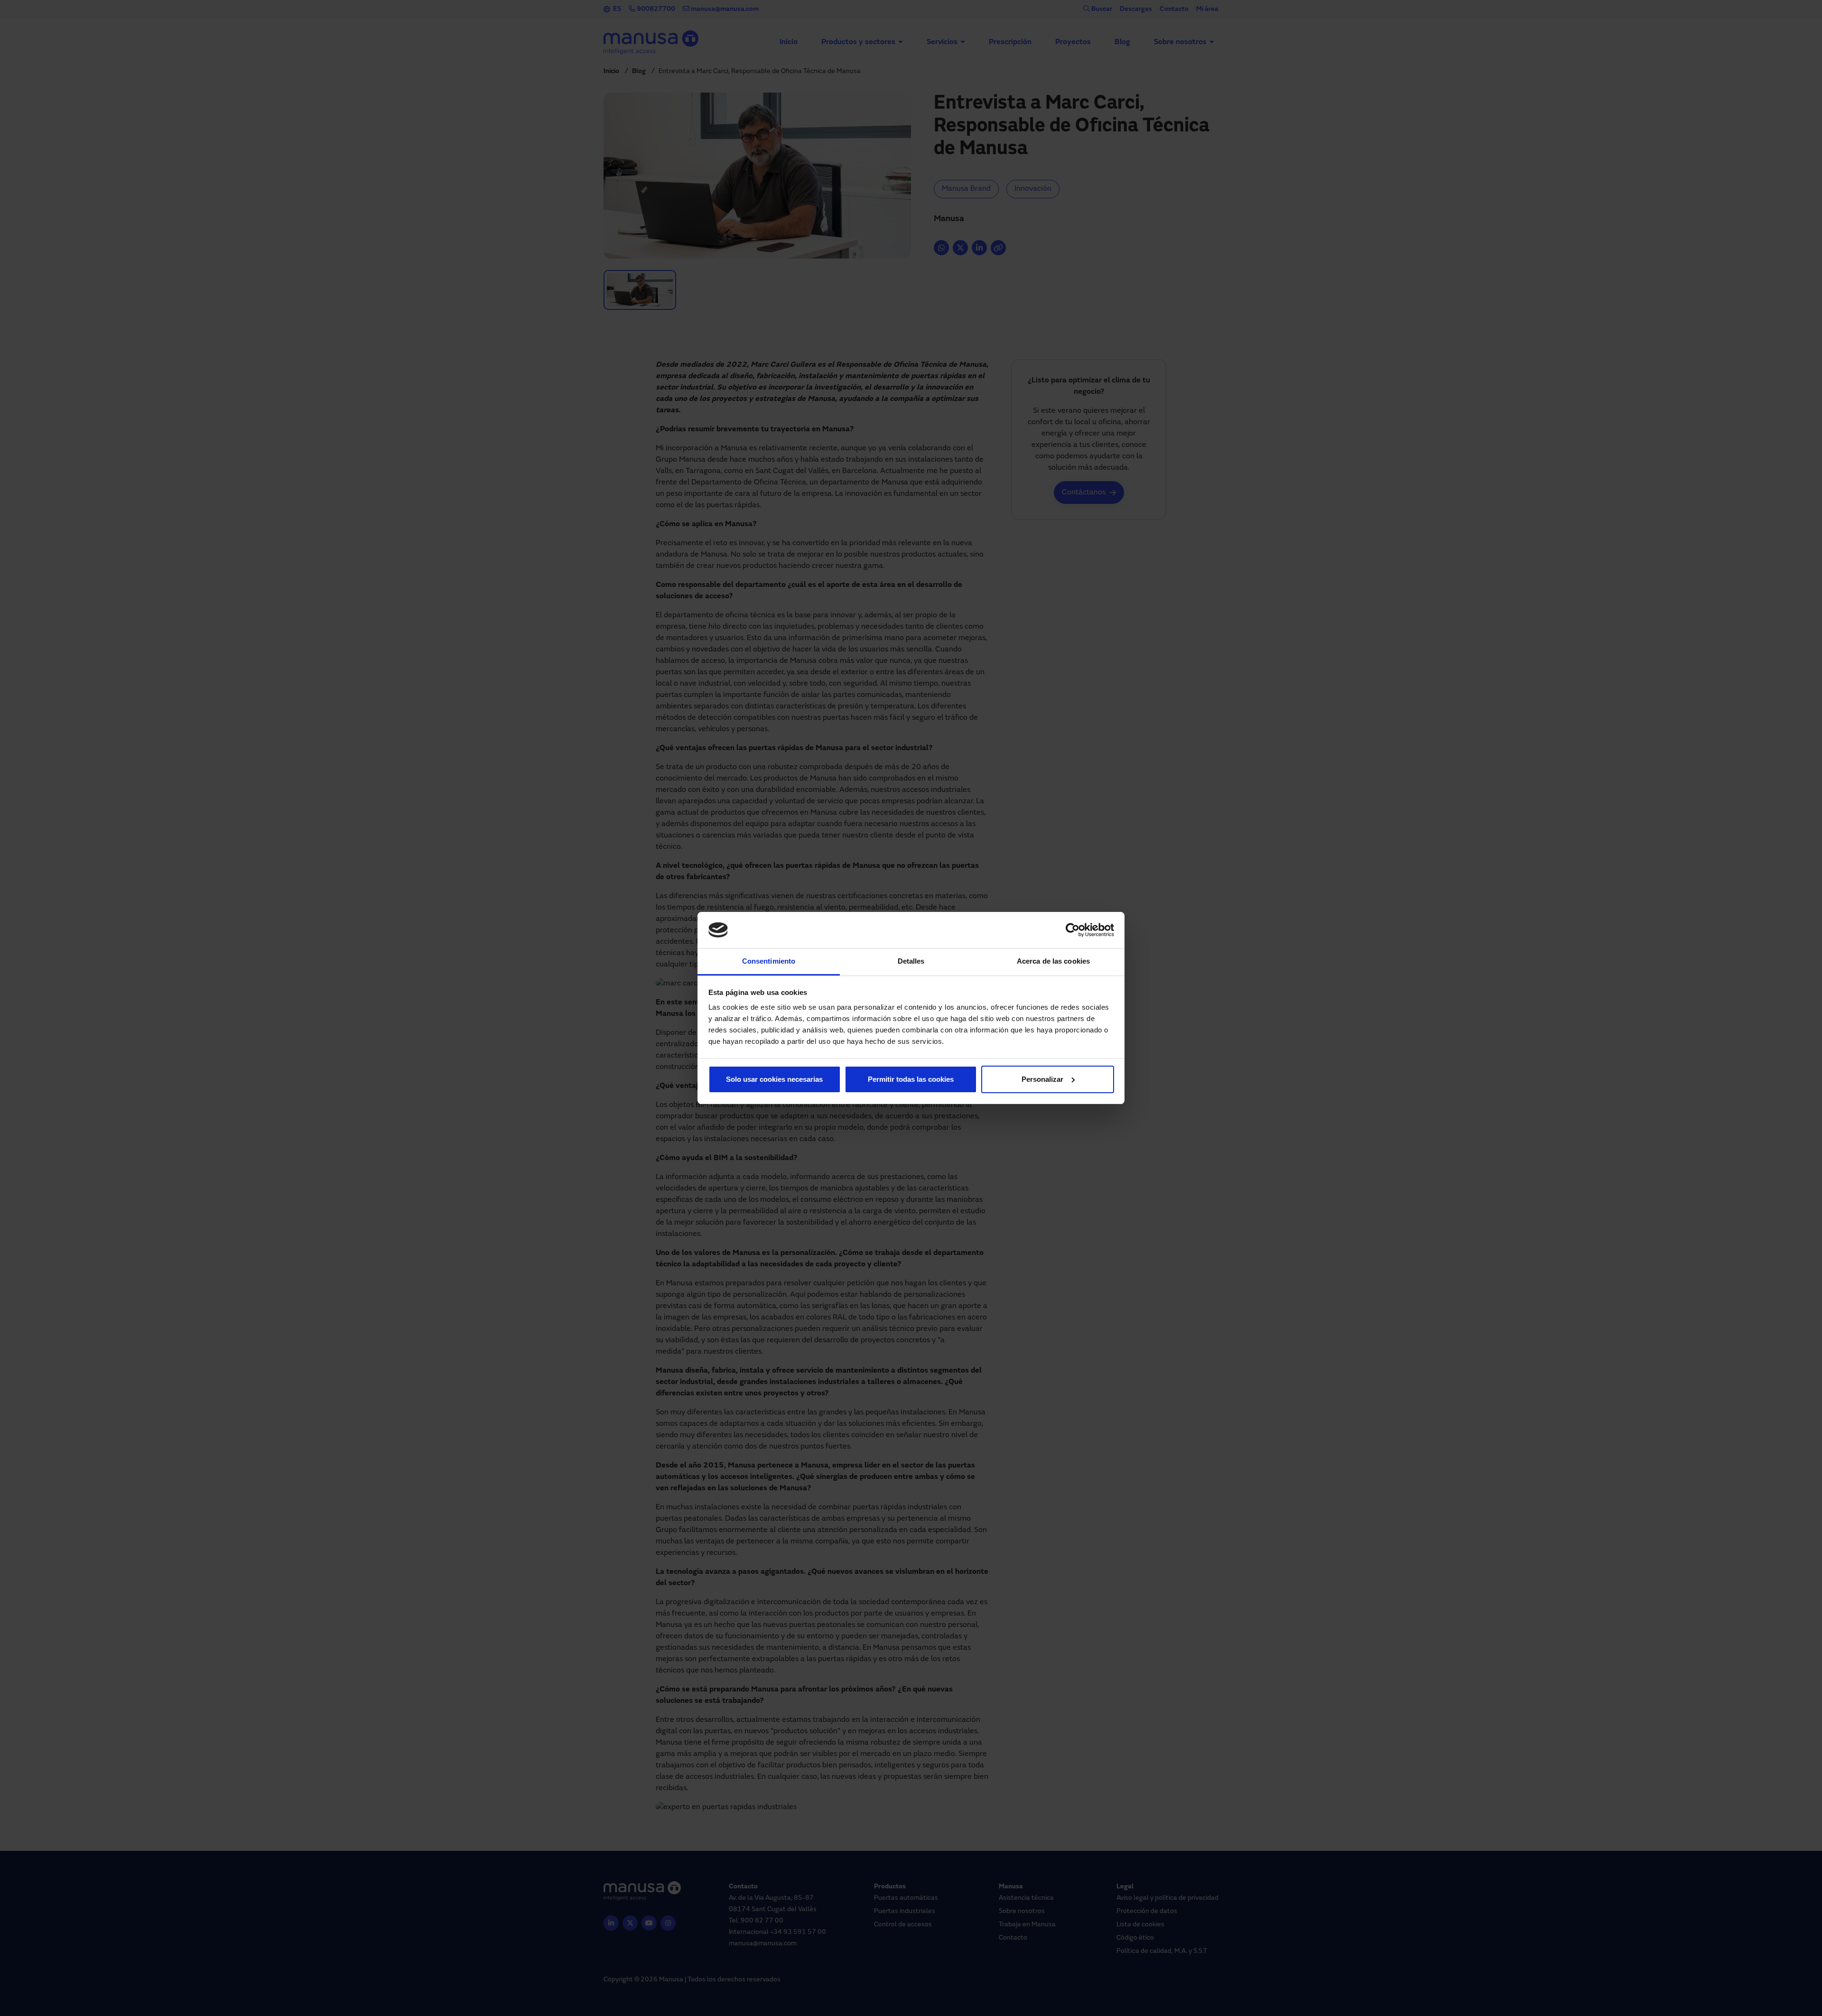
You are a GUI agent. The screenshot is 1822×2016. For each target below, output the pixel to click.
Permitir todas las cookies (911, 1079)
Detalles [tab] (911, 961)
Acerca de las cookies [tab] (1053, 961)
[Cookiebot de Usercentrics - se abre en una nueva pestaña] (1073, 930)
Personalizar (1042, 1079)
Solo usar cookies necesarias (774, 1079)
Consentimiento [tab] (769, 961)
